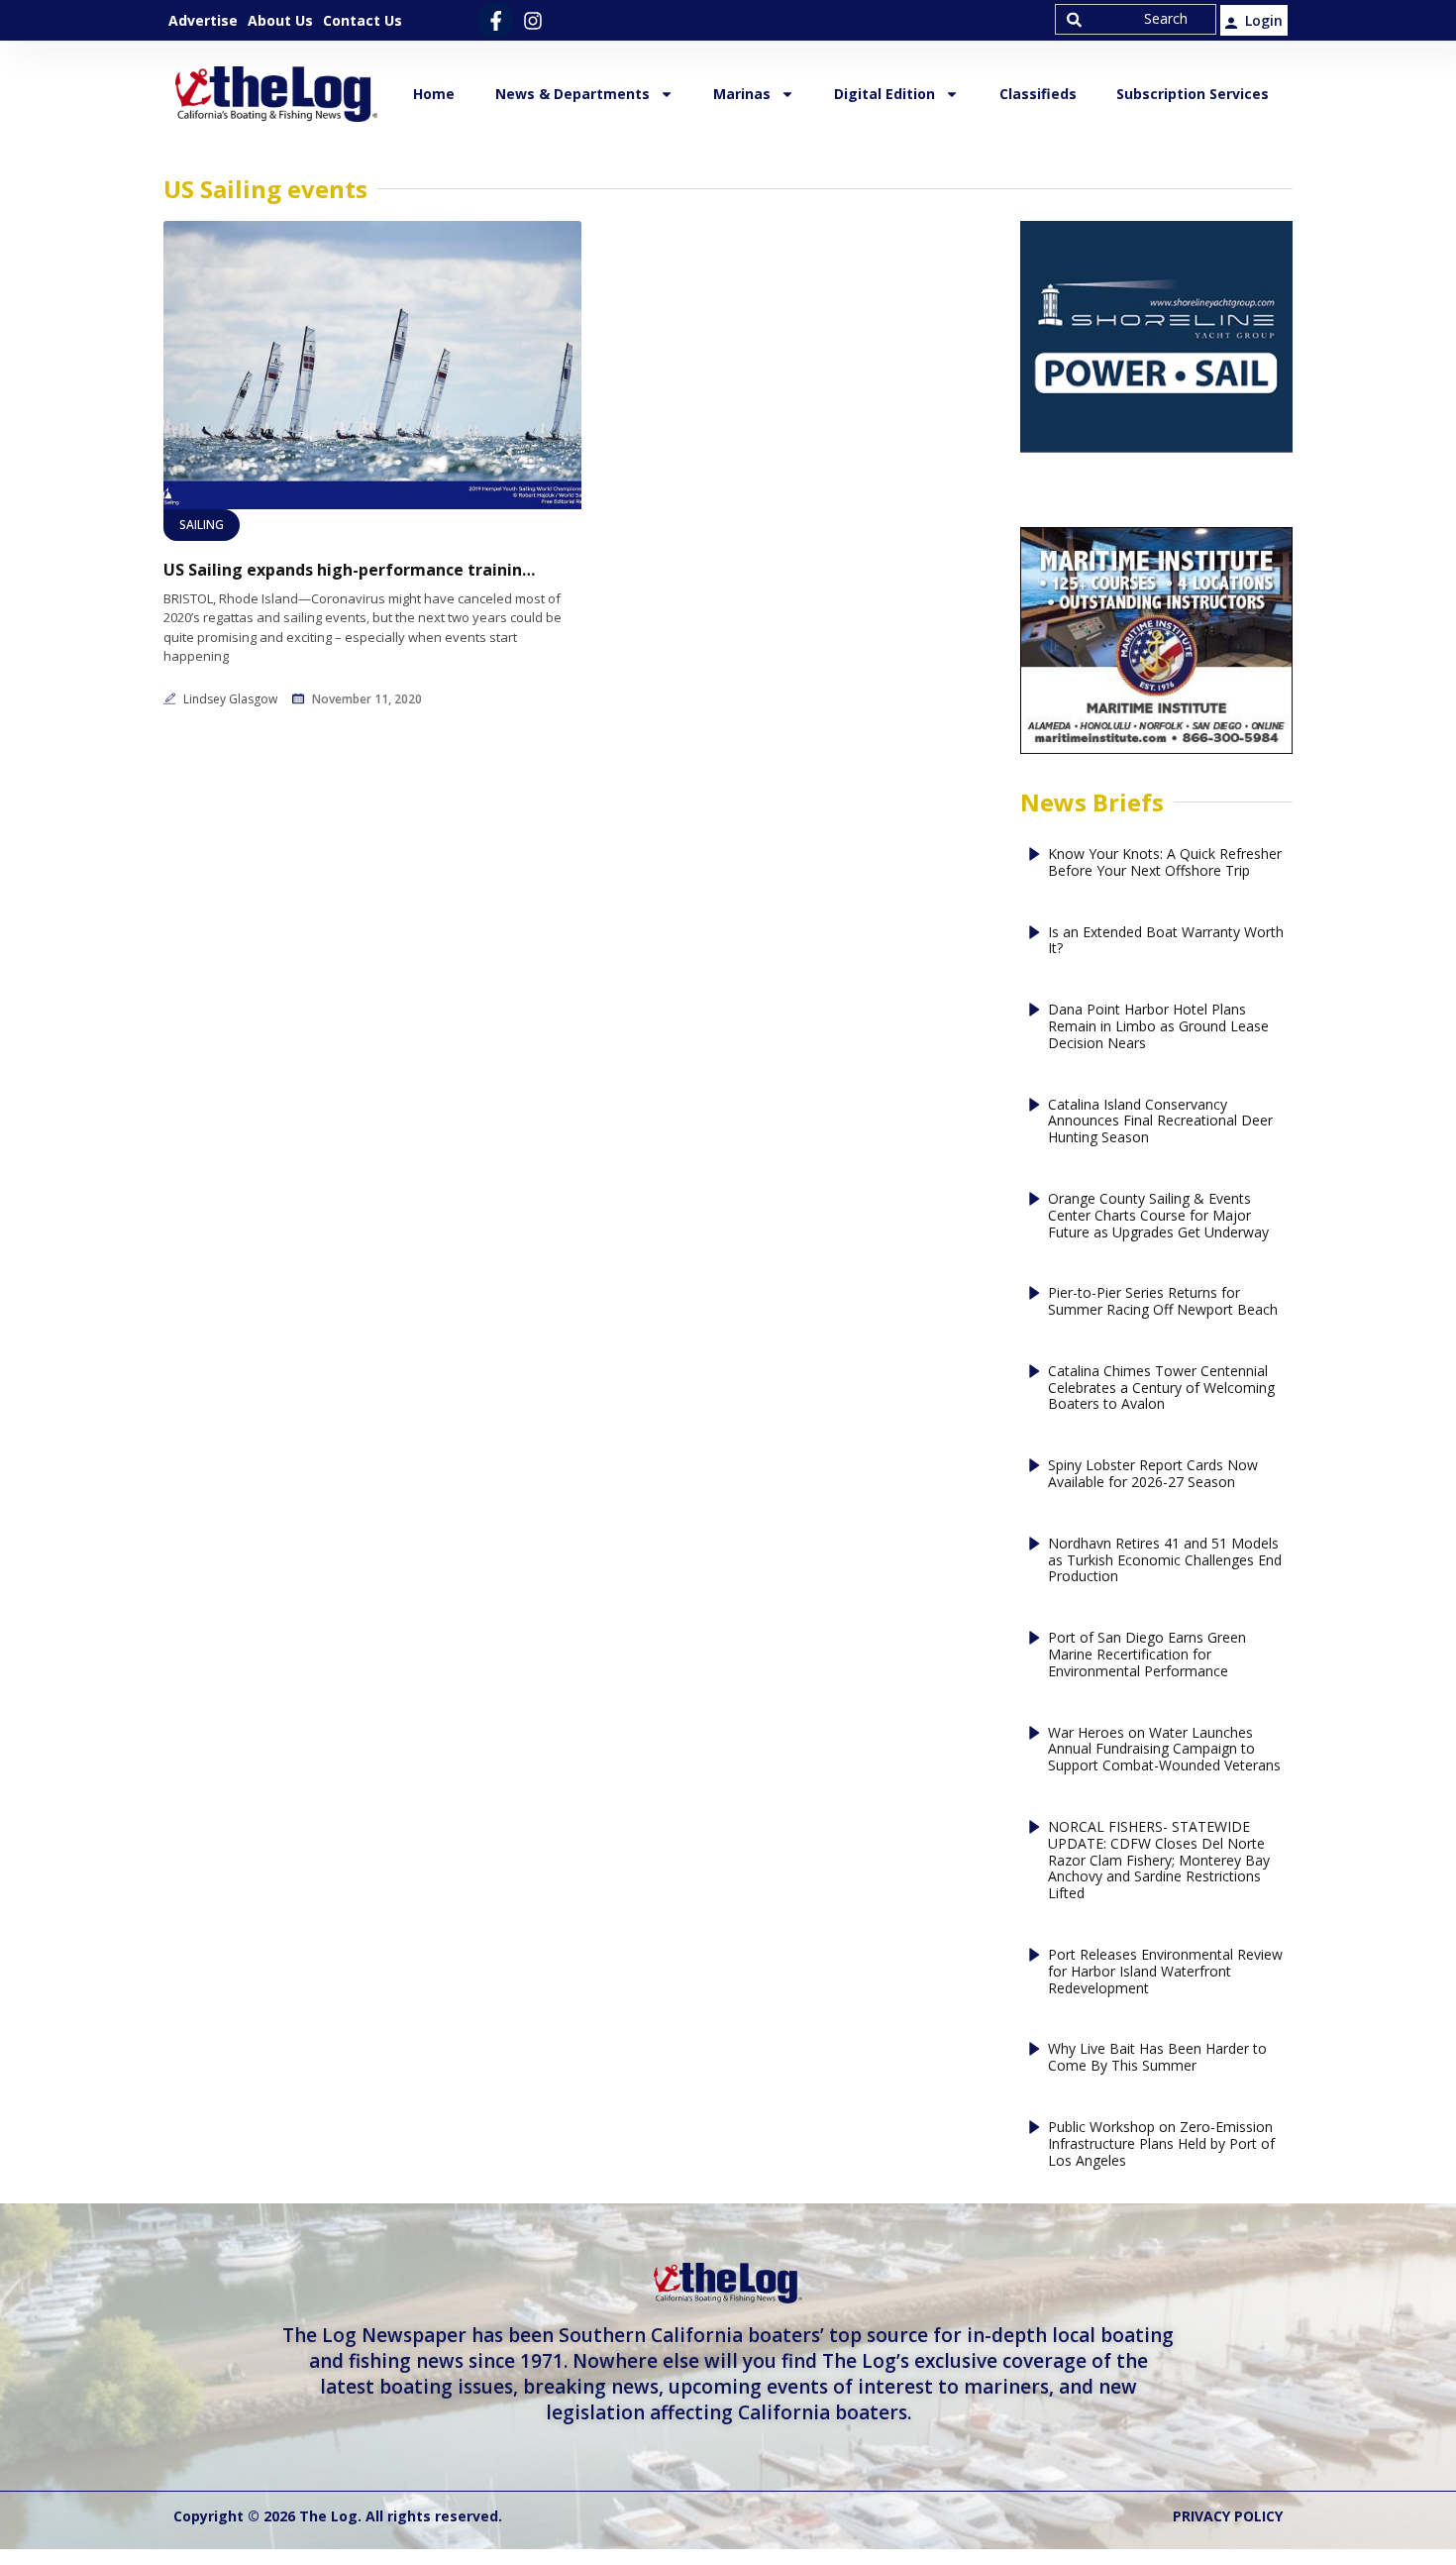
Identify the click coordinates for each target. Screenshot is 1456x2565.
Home (434, 94)
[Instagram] (532, 20)
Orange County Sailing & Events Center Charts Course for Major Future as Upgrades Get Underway (1158, 1216)
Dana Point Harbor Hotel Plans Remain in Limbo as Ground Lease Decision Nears (1158, 1026)
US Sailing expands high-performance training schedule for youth (352, 570)
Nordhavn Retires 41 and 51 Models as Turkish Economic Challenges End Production (1165, 1560)
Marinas (742, 94)
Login (1264, 20)
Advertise (203, 20)
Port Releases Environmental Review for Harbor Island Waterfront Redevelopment (1165, 1972)
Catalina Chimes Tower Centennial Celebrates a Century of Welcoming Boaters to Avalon (1161, 1388)
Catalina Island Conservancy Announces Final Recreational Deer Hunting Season (1160, 1122)
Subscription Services (1193, 94)
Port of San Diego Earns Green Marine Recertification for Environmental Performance (1147, 1655)
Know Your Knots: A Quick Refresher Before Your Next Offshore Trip (1165, 863)
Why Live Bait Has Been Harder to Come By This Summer (1157, 2058)
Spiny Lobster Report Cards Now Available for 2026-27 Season (1153, 1474)
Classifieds (1038, 94)
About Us (280, 20)
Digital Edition (884, 94)
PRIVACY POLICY (1228, 2516)
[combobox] (1136, 19)
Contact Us (363, 20)
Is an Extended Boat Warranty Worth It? (1166, 941)
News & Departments (572, 94)
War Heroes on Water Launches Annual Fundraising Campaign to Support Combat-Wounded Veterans (1164, 1750)
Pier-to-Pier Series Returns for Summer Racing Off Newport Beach (1163, 1302)
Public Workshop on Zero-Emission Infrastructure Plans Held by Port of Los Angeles (1161, 2144)
